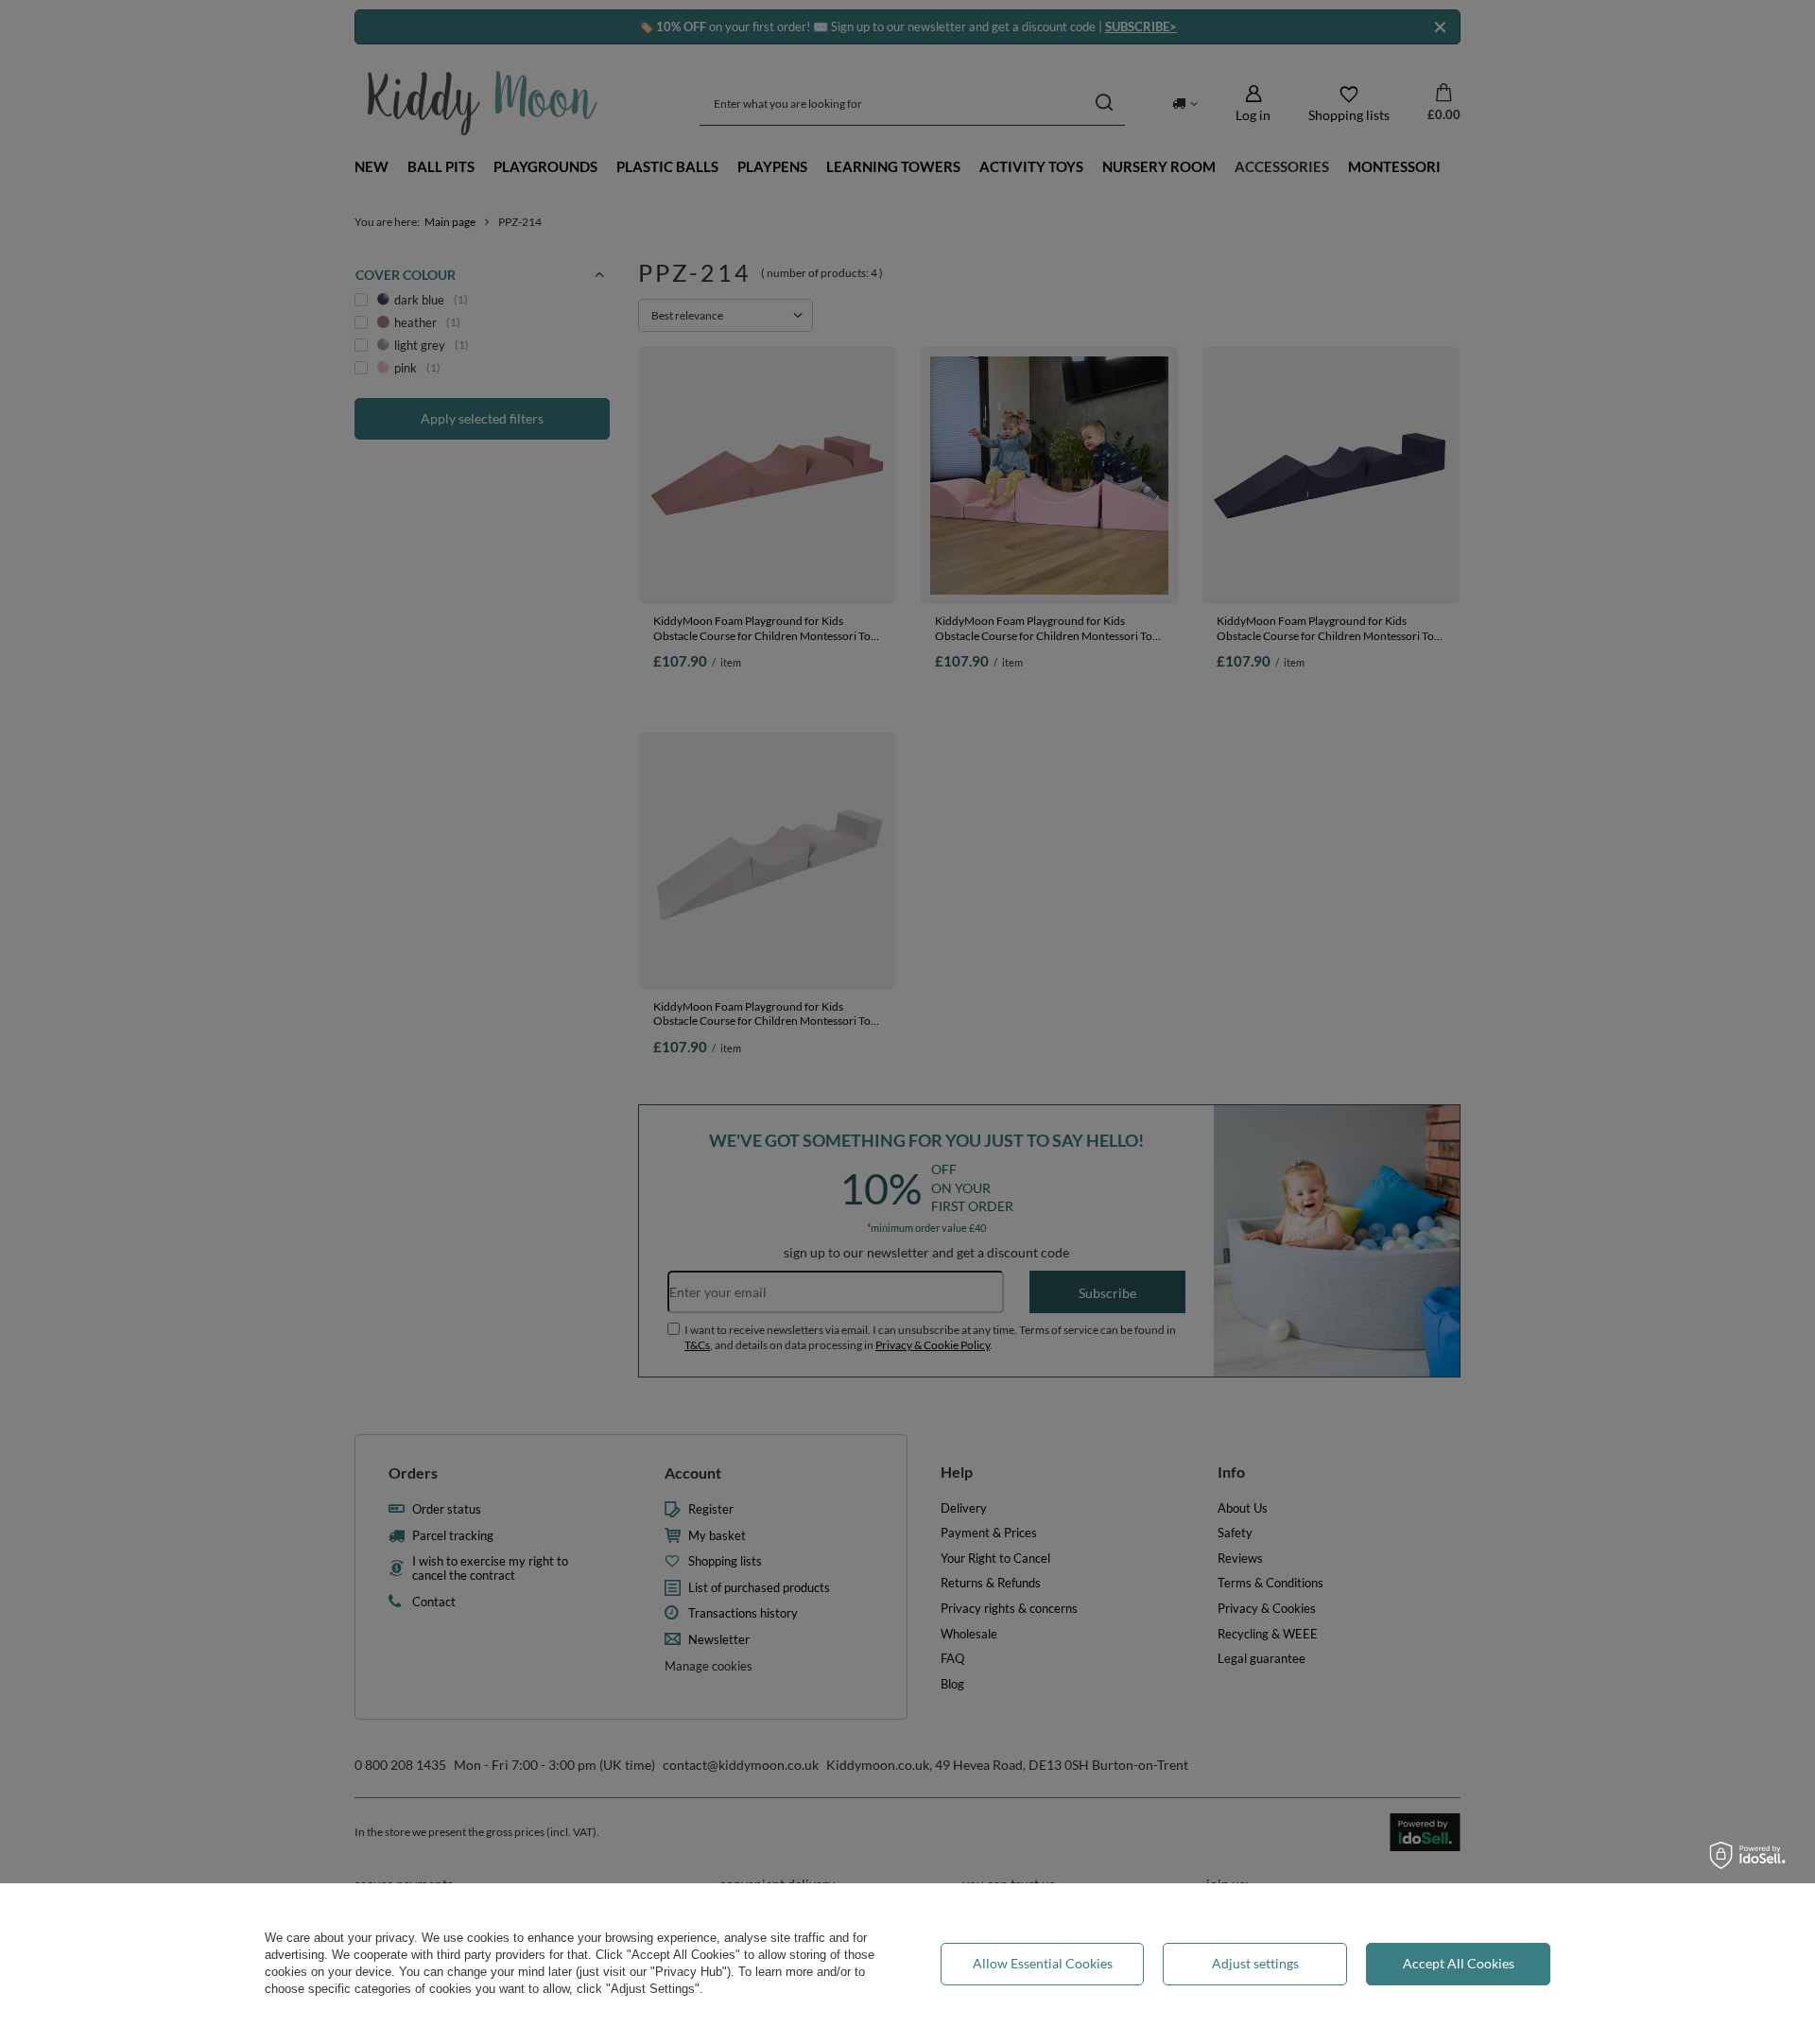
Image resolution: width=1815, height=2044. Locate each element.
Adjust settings (1255, 1963)
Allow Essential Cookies (1043, 1963)
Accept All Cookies (1459, 1963)
